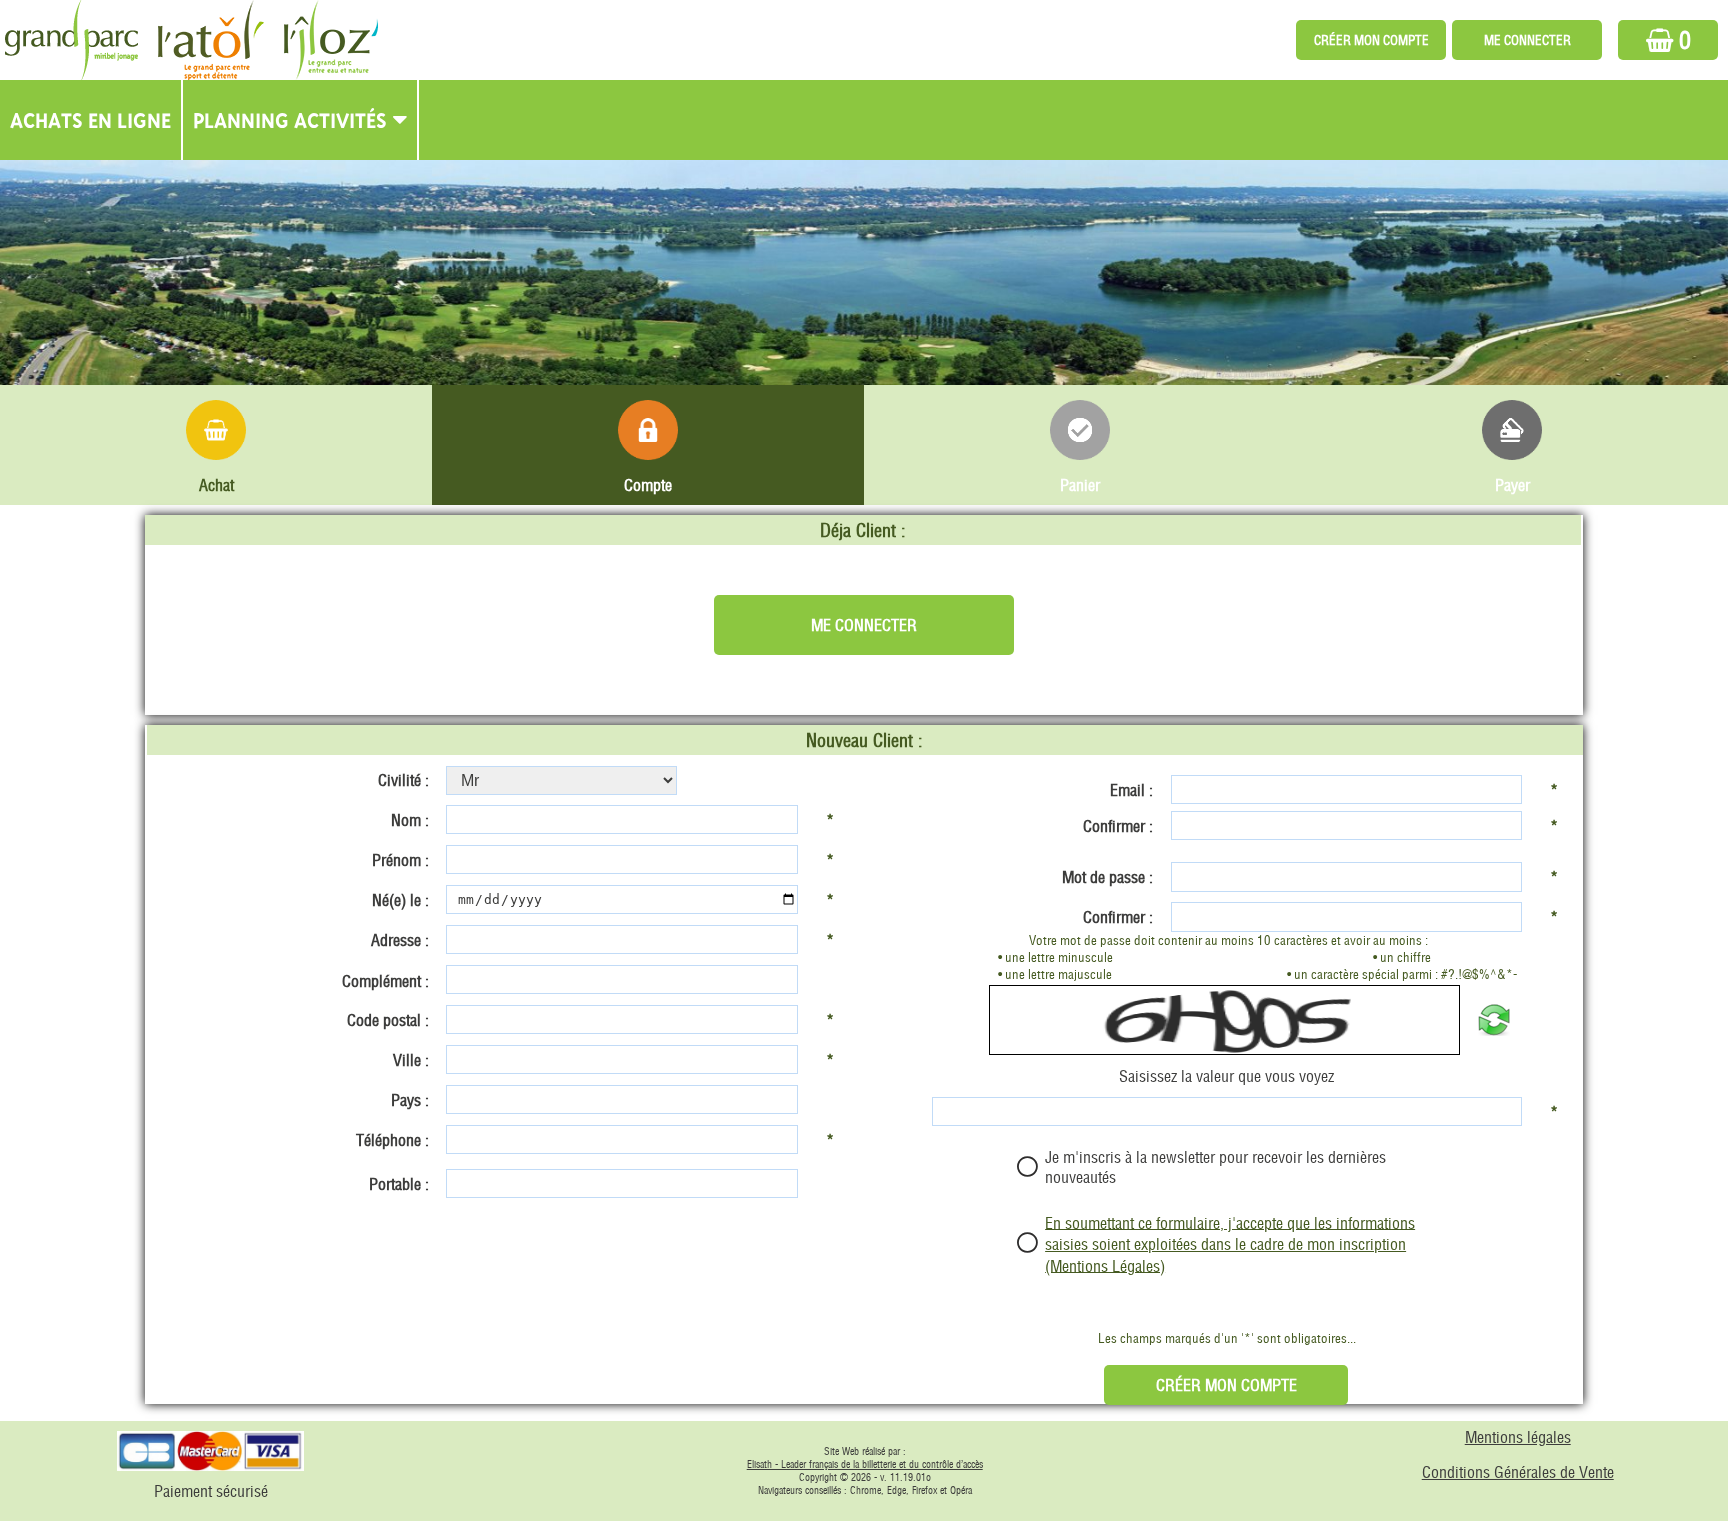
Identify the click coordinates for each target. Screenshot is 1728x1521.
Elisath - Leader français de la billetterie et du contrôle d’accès (865, 1464)
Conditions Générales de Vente (1518, 1472)
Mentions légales (1518, 1437)
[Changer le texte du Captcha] (1493, 1020)
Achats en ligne (90, 120)
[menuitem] (91, 120)
